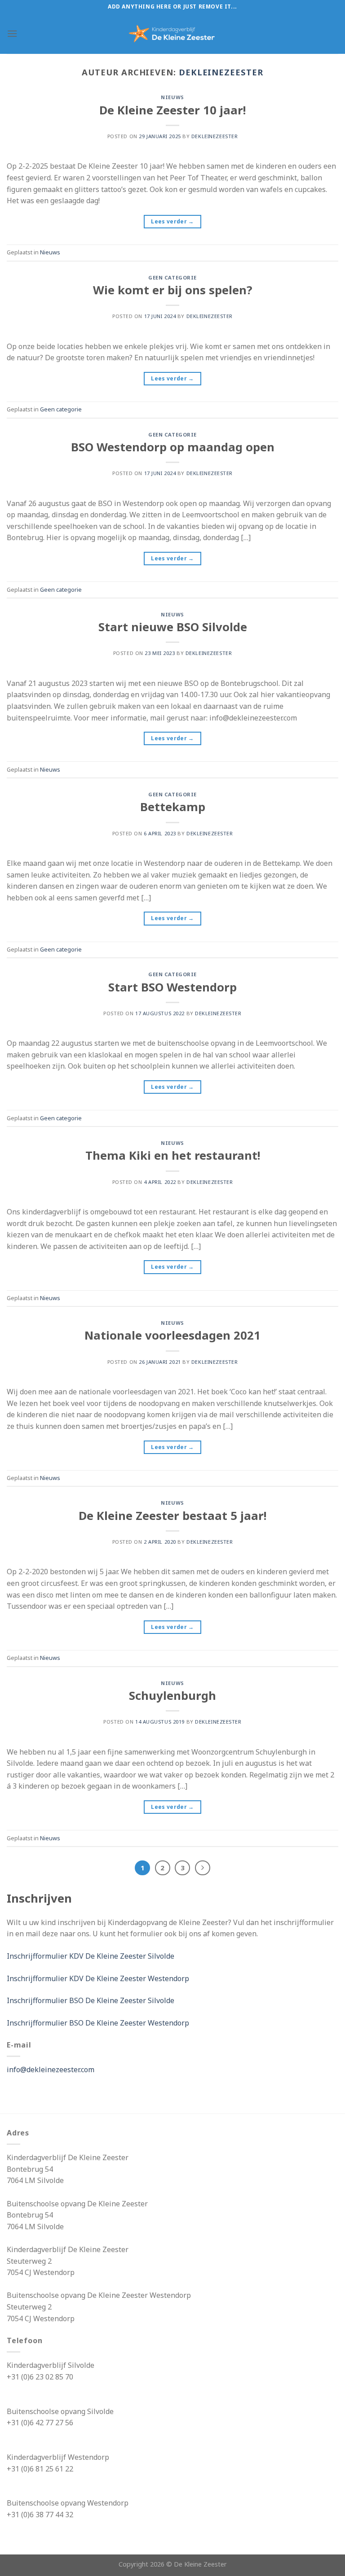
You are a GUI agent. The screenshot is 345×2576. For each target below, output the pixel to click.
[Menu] (12, 33)
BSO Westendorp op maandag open (173, 447)
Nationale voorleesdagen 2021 (172, 1335)
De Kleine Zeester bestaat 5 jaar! (172, 1516)
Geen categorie (172, 277)
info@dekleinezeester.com (51, 2070)
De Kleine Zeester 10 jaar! (172, 110)
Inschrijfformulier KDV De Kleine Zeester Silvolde (91, 1956)
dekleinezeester (221, 72)
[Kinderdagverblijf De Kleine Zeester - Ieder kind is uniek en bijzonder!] (172, 34)
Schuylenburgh (172, 1696)
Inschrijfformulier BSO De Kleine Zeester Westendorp (98, 2023)
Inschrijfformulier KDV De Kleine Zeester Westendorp (98, 1978)
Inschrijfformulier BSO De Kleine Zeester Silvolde (91, 2000)
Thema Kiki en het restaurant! (173, 1155)
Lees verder (172, 221)
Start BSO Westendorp (172, 987)
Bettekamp (173, 807)
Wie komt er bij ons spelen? (172, 290)
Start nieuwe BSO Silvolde (173, 627)
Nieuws (172, 97)
